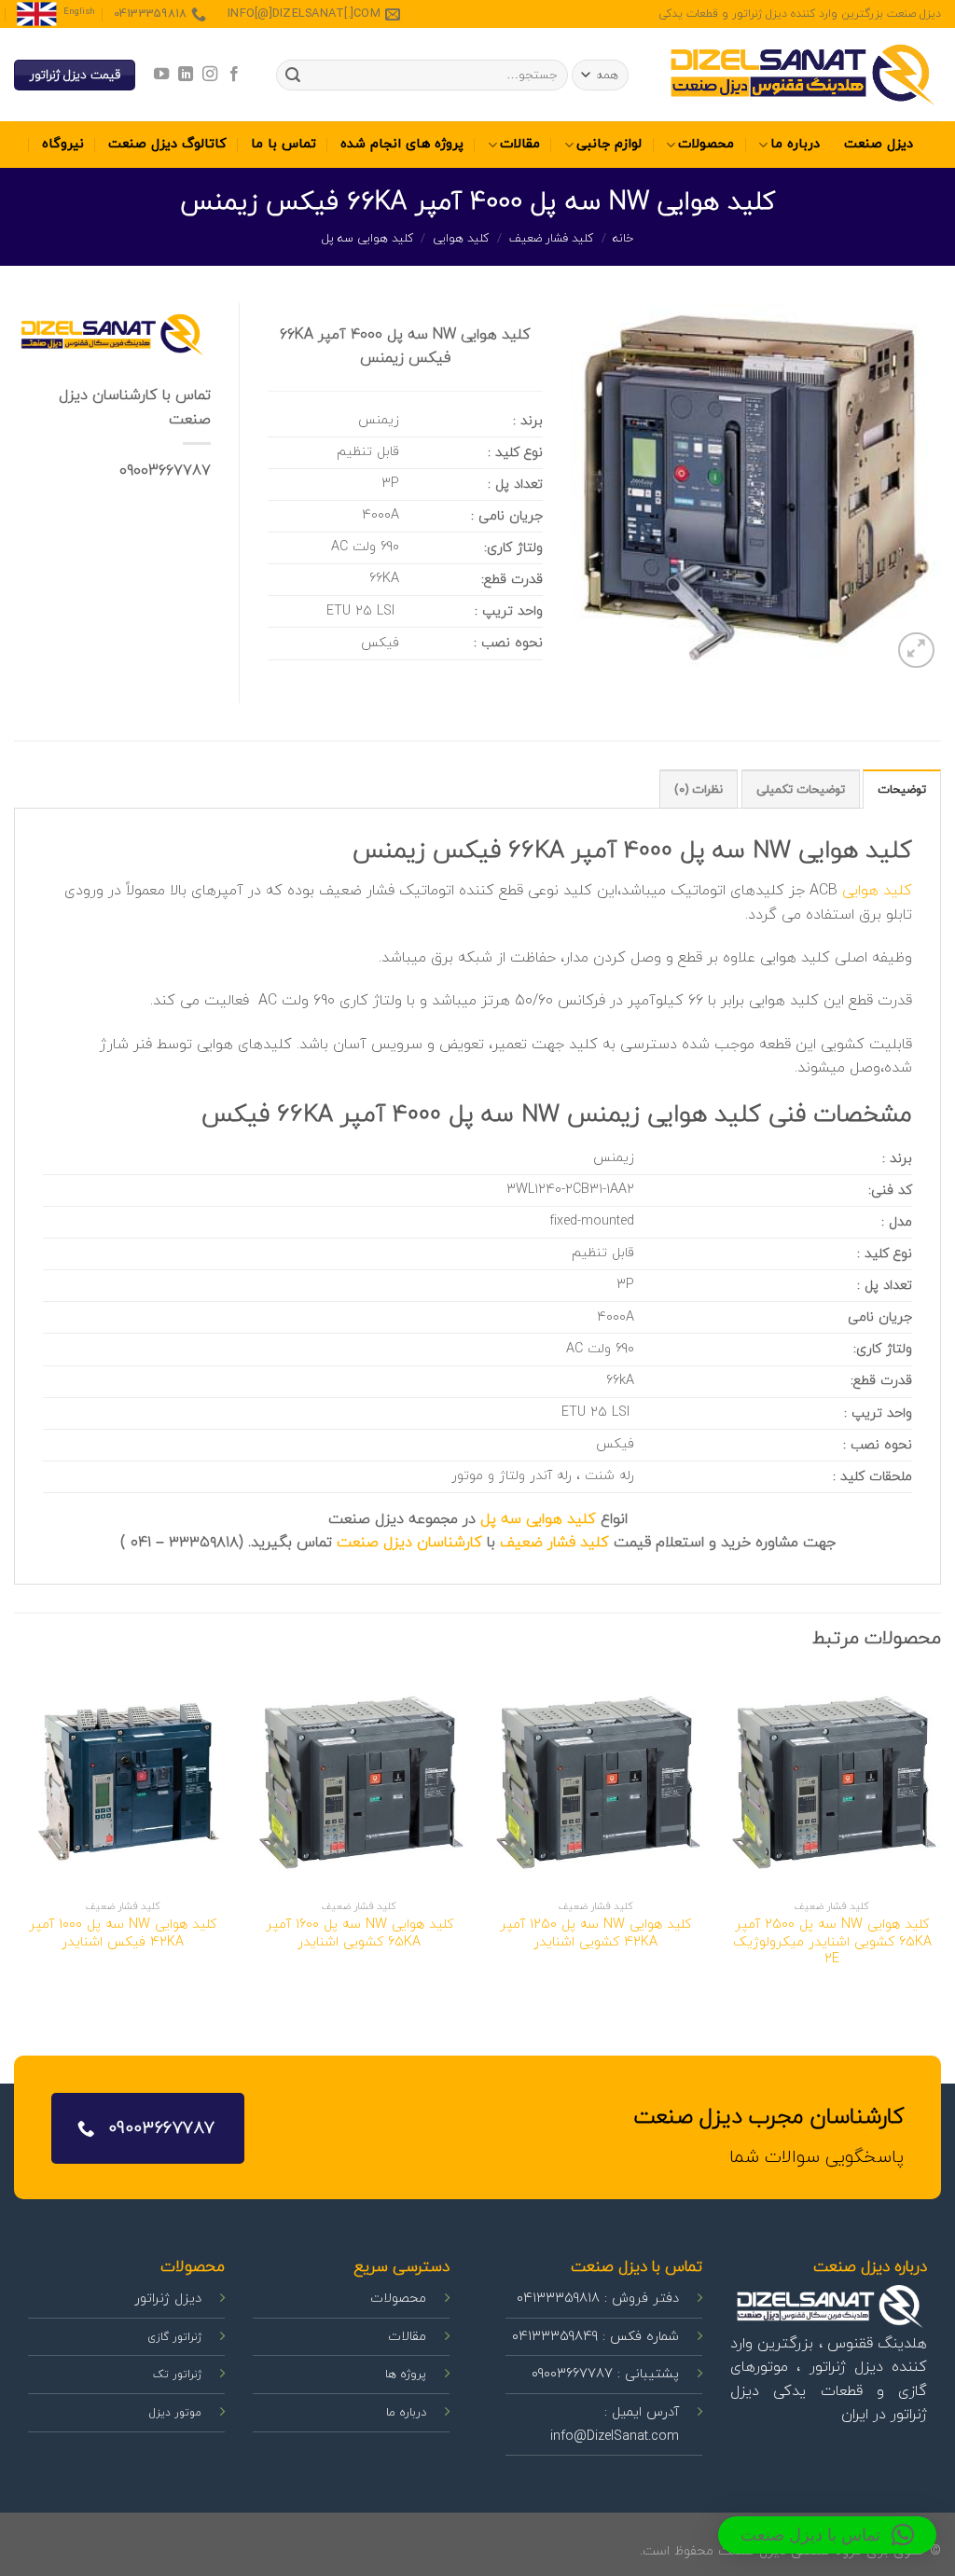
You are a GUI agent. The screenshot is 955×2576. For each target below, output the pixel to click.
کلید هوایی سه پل (368, 239)
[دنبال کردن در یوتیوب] (160, 75)
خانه (623, 239)
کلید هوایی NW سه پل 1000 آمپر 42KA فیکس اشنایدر (123, 1934)
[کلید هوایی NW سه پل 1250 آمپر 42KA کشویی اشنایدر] (596, 1782)
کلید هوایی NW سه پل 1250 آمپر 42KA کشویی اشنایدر (595, 1934)
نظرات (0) (699, 790)
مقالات (520, 144)
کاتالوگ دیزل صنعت (167, 144)
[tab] (902, 789)
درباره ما (795, 144)
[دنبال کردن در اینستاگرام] (210, 75)
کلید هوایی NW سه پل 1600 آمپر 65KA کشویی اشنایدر (360, 1934)
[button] (827, 2535)
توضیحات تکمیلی (801, 790)
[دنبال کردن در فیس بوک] (234, 75)
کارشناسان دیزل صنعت (409, 1543)
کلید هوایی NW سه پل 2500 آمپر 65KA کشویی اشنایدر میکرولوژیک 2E (832, 1943)
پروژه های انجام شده (402, 144)
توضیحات (902, 790)
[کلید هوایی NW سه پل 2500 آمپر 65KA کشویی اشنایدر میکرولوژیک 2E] (832, 1782)
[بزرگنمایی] (916, 651)
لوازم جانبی (609, 144)
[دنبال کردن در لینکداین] (185, 75)
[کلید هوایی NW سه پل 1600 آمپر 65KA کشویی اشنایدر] (359, 1782)
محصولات (706, 144)
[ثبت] (293, 76)
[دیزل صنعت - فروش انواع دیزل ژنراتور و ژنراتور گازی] (801, 75)
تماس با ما (284, 144)
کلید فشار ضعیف (552, 239)
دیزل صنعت (879, 144)
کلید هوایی (461, 239)
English (79, 12)
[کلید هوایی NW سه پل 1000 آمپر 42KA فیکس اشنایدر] (123, 1782)
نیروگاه (63, 144)
